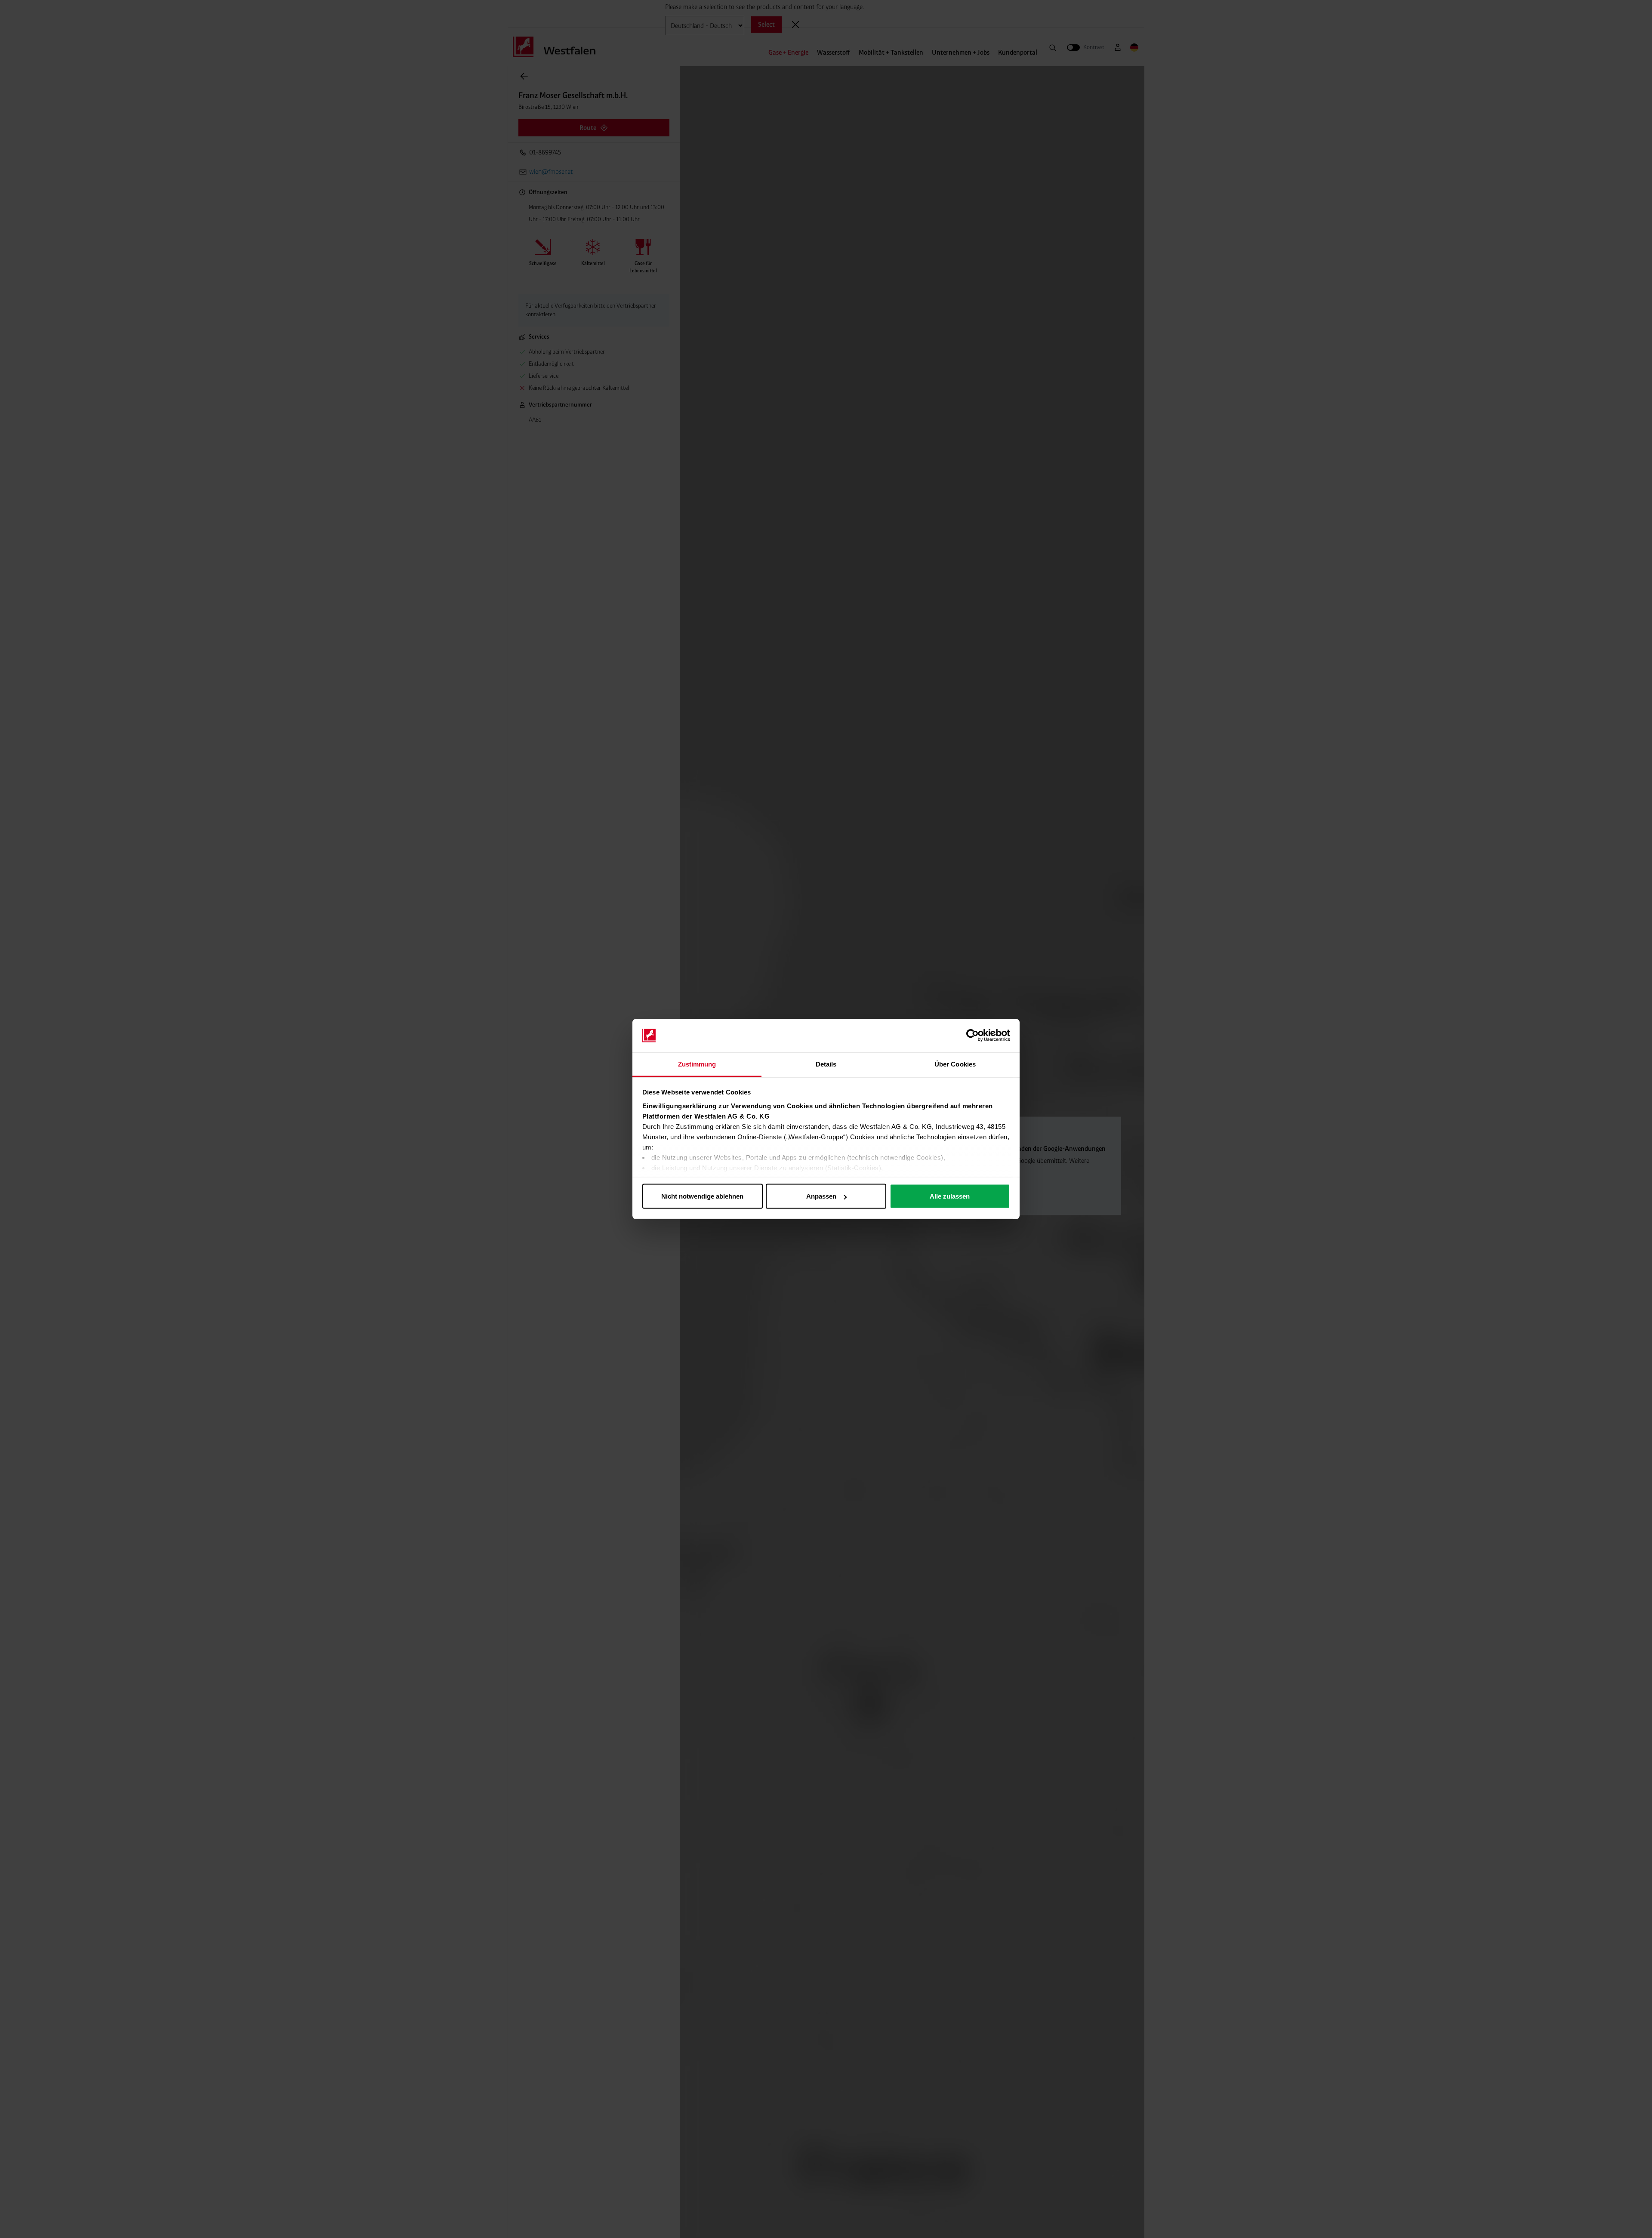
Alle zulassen (950, 1196)
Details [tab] (826, 1064)
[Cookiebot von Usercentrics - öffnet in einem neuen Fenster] (972, 1036)
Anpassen (821, 1196)
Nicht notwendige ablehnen (702, 1196)
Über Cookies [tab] (955, 1064)
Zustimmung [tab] (697, 1064)
